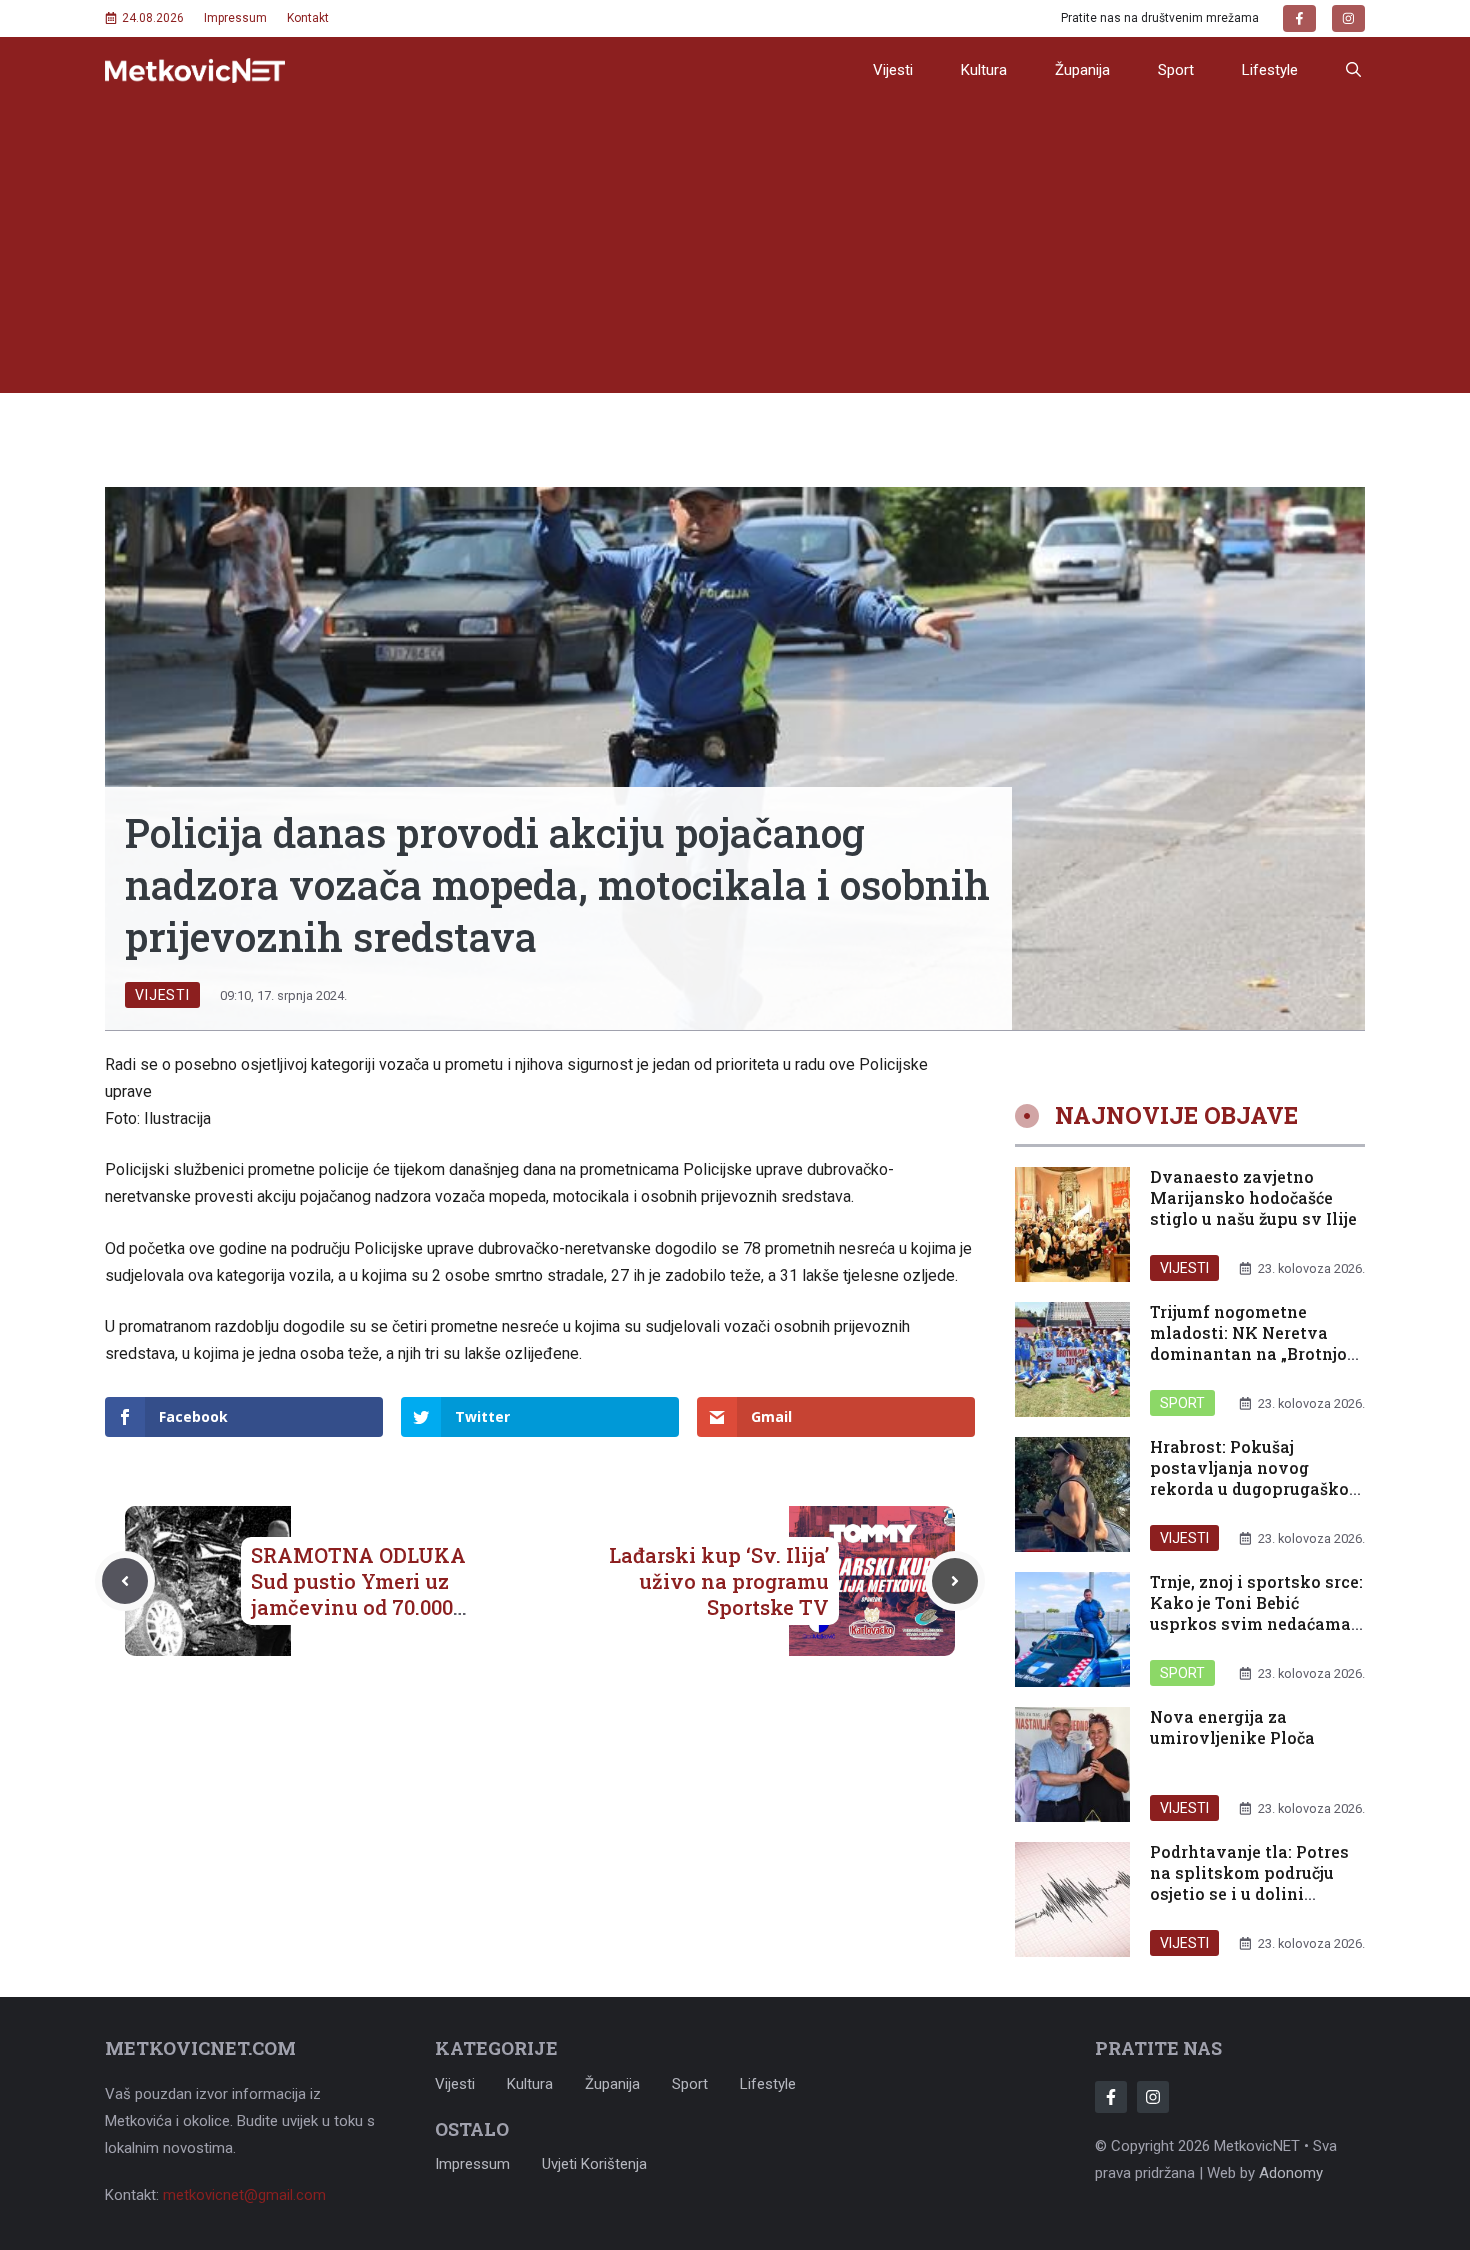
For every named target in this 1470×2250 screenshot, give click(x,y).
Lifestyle (1270, 70)
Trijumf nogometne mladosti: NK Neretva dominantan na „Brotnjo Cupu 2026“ (1248, 1342)
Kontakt (308, 18)
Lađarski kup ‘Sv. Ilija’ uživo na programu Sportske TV (719, 1581)
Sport (1176, 70)
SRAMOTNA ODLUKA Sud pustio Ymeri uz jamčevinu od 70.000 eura (358, 1594)
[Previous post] (125, 1581)
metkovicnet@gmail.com (244, 2195)
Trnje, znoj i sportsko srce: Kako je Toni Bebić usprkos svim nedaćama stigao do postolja (1256, 1612)
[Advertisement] (735, 253)
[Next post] (955, 1581)
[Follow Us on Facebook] (1111, 2097)
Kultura (984, 70)
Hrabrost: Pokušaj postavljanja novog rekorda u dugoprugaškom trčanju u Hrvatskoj (1257, 1477)
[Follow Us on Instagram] (1153, 2097)
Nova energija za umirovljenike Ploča (1232, 1727)
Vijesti (893, 70)
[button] (1353, 70)
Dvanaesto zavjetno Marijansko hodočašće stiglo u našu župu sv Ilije (1253, 1197)
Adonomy (1291, 2173)
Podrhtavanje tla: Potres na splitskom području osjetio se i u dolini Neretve (1249, 1882)
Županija (1082, 70)
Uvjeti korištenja (594, 2164)
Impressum (235, 18)
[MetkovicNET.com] (195, 70)
